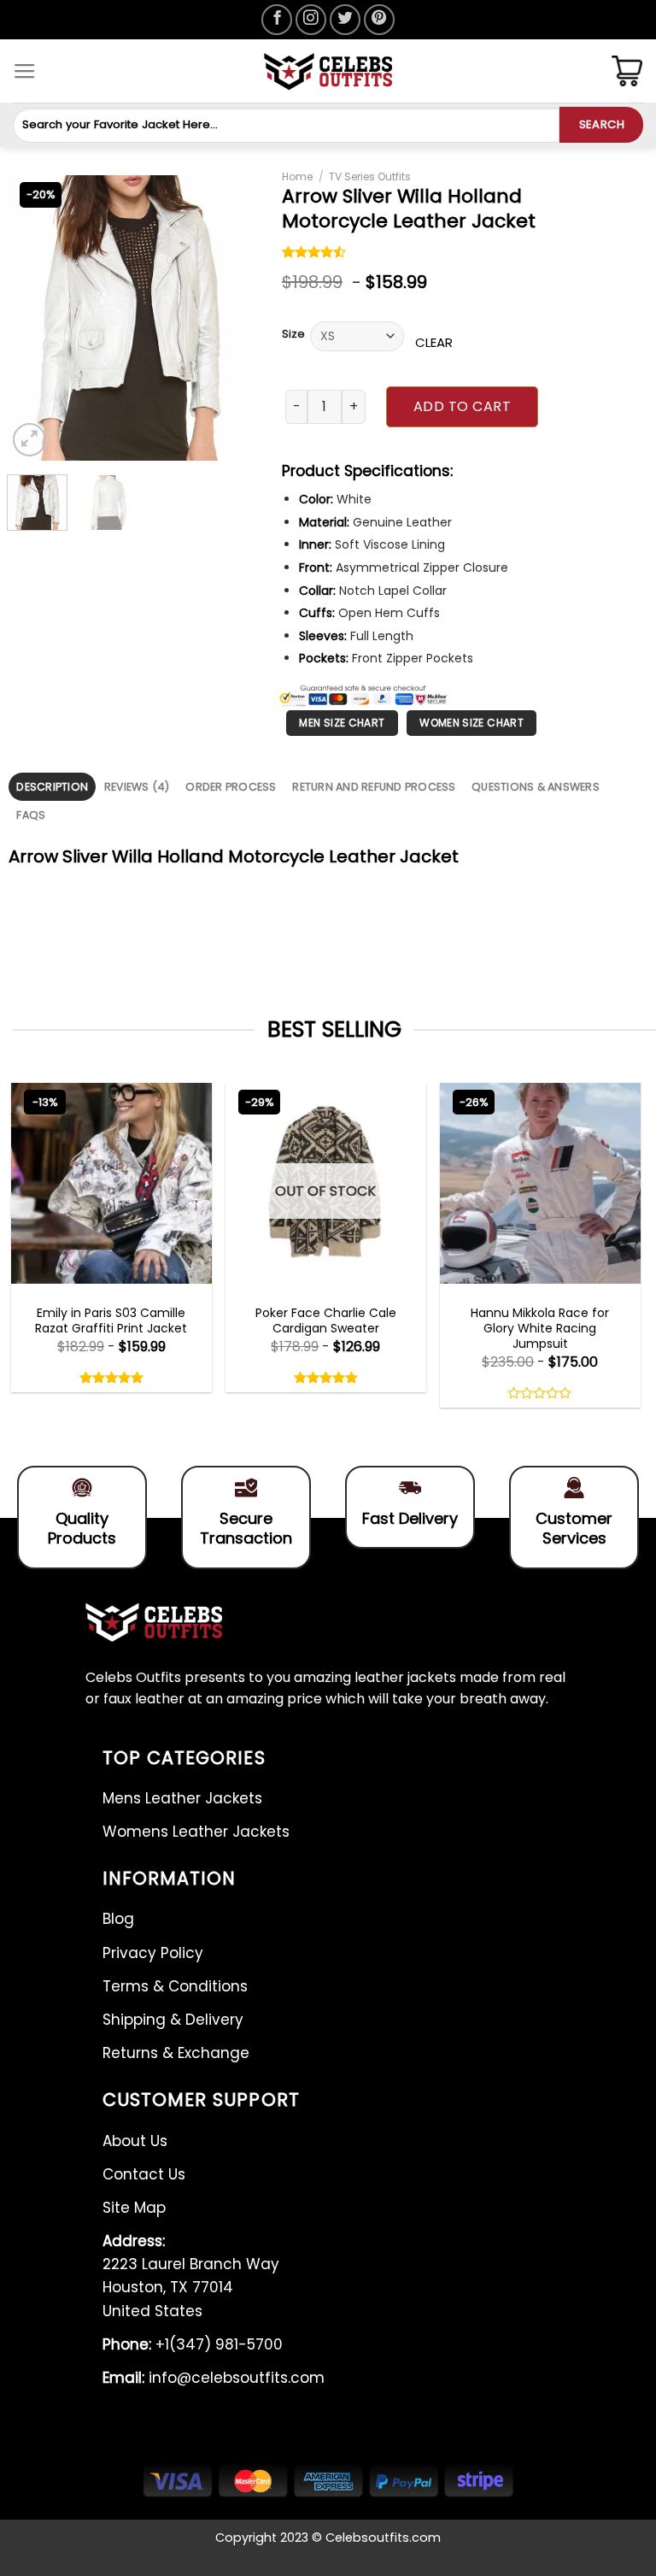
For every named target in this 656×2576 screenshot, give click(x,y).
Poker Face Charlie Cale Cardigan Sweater (326, 1320)
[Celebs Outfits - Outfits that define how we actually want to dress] (328, 71)
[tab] (52, 787)
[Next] (223, 318)
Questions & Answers (536, 787)
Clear (434, 342)
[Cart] (627, 71)
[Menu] (25, 72)
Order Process (231, 787)
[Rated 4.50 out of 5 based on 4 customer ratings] (314, 254)
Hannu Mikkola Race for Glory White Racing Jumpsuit (540, 1329)
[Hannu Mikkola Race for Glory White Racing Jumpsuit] (540, 1183)
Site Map (134, 2208)
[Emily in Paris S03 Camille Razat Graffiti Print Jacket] (111, 1183)
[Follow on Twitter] (345, 20)
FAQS (31, 815)
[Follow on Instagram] (311, 20)
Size (293, 334)
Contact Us (144, 2174)
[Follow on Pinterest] (379, 20)
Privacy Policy (153, 1953)
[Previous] (33, 318)
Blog (118, 1919)
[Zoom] (29, 440)
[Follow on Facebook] (277, 20)
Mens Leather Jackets (182, 1798)
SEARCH (602, 124)
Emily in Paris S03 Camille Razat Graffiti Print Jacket (111, 1320)
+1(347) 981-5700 (193, 2344)
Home (297, 176)
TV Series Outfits (370, 176)
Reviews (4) (137, 787)
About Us (135, 2141)
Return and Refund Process (374, 787)
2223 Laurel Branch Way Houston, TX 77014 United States (191, 2276)
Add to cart (462, 406)
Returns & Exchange (176, 2053)
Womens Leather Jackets (196, 1832)
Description (52, 787)
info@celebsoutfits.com (214, 2378)
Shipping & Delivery (173, 2020)
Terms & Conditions (175, 1986)
